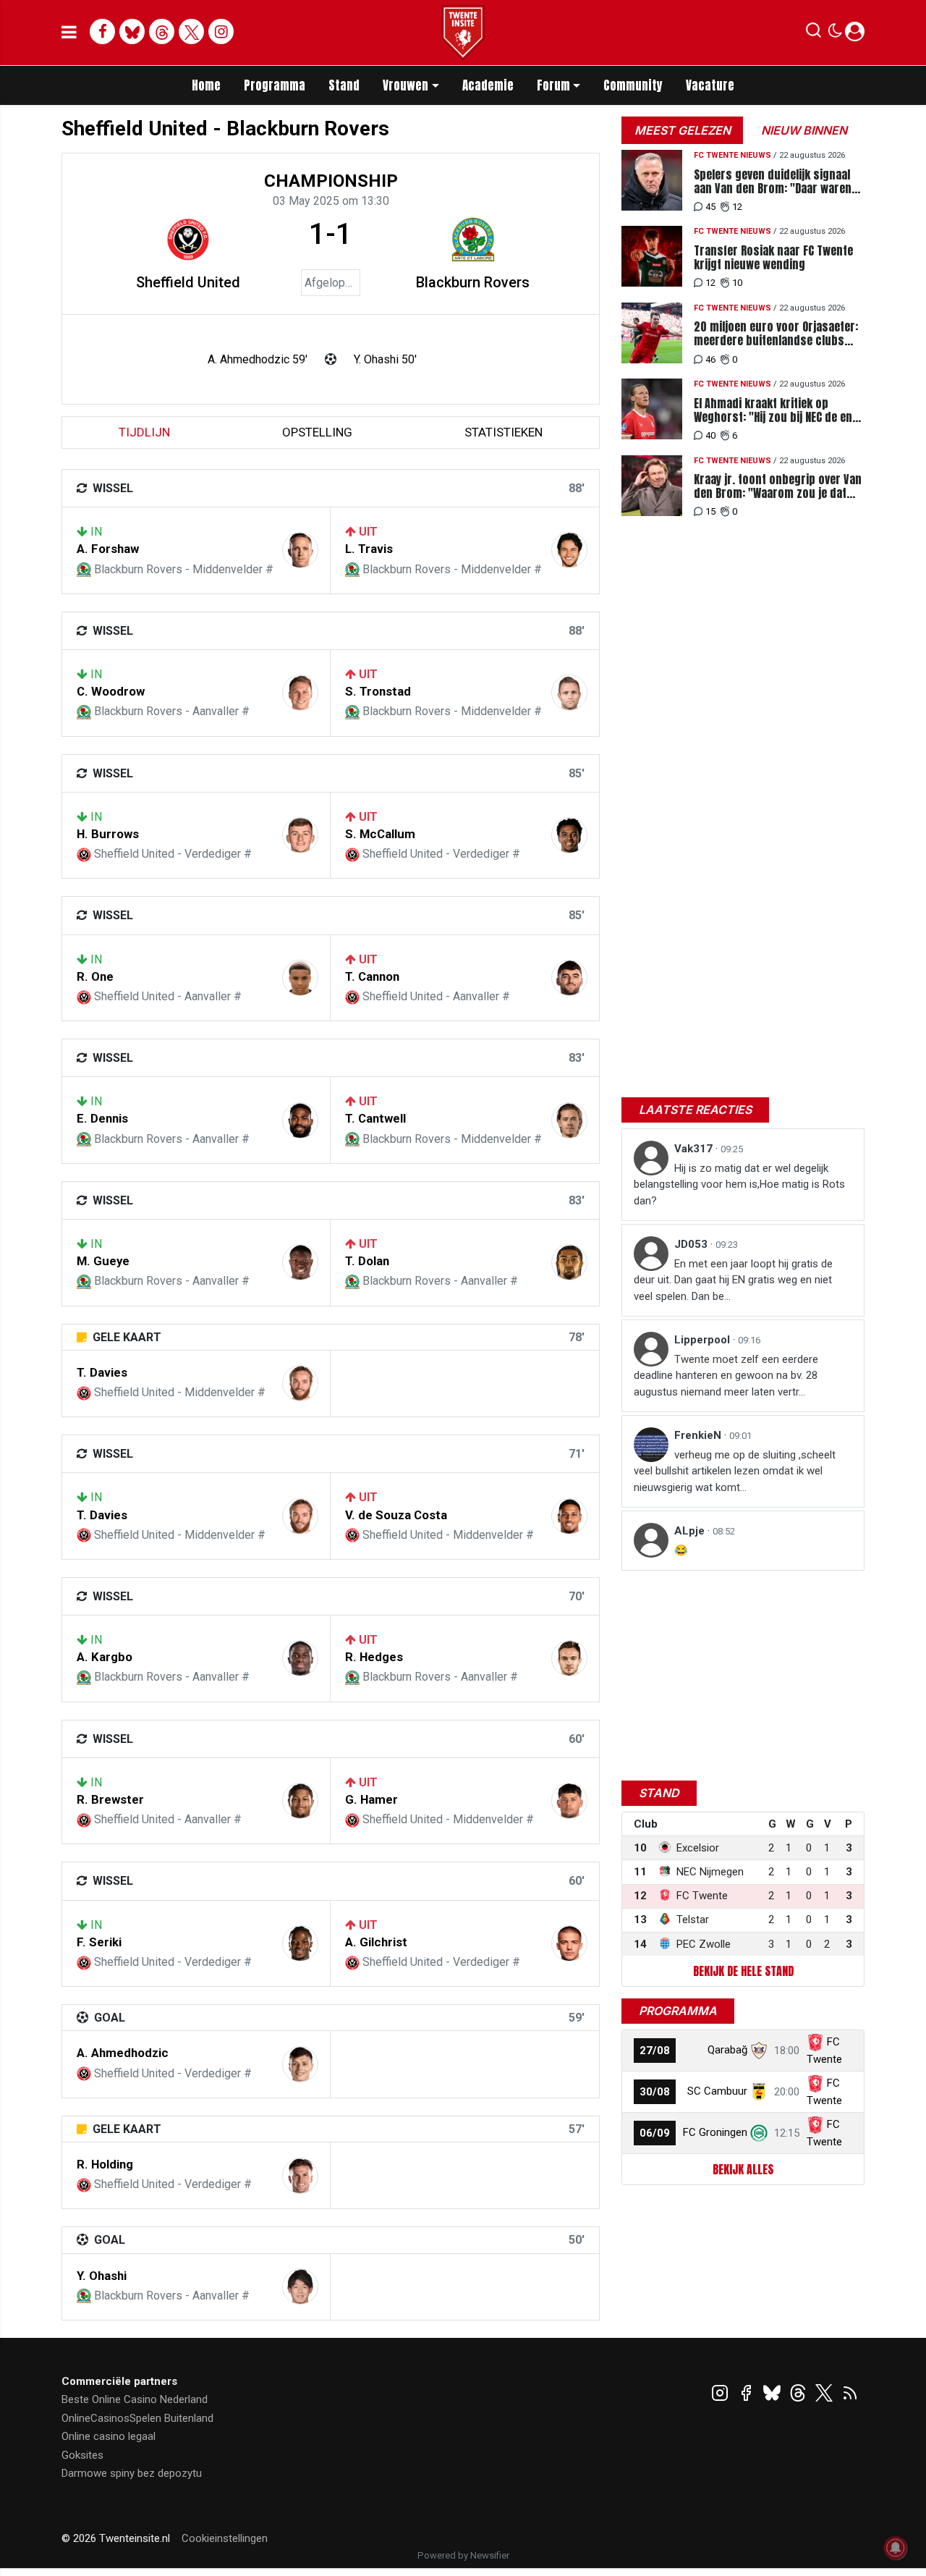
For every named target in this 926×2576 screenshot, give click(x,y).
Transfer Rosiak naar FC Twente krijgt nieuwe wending (773, 258)
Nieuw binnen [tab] (804, 130)
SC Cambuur (717, 2091)
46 (710, 359)
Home (206, 85)
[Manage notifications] (896, 2548)
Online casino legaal (109, 2436)
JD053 (692, 1244)
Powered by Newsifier (463, 2555)
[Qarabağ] (759, 2050)
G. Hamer (371, 1799)
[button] (814, 33)
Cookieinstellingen (225, 2538)
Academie (488, 85)
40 (710, 435)
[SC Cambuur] (759, 2091)
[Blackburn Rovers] (473, 240)
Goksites (82, 2455)
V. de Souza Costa (396, 1515)
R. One (95, 976)
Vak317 (695, 1149)
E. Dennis (102, 1118)
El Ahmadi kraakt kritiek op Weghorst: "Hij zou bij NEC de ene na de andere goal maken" (776, 410)
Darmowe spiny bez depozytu (132, 2473)
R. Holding (105, 2164)
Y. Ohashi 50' (385, 359)
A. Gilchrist (376, 1942)
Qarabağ (727, 2050)
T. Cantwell (375, 1118)
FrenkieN (699, 1435)
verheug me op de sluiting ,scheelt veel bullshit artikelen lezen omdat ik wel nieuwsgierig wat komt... (735, 1471)
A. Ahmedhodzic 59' (258, 359)
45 (710, 207)
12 (737, 207)
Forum (553, 85)
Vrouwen (405, 85)
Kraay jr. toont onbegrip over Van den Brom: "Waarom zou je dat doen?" (778, 486)
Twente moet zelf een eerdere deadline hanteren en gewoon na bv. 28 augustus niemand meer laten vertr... (726, 1376)
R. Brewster (110, 1799)
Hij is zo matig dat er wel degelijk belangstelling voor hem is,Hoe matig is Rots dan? (739, 1184)
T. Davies (102, 1372)
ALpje (691, 1531)
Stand (344, 85)
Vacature (710, 85)
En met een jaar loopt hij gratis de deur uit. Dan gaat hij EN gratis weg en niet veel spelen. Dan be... (733, 1280)
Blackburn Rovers (473, 282)
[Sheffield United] (188, 240)
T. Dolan (367, 1261)
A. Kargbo (105, 1657)
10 (737, 283)
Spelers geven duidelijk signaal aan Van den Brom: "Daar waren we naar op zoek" (773, 182)
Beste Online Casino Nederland (135, 2399)
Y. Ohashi (102, 2276)
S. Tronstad (378, 691)
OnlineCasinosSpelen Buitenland (137, 2418)
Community (633, 85)
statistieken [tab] (504, 432)
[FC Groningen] (759, 2132)
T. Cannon (372, 976)
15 (710, 511)
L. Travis (369, 549)
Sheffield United (188, 282)
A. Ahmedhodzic (123, 2053)
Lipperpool (704, 1340)
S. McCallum (380, 834)
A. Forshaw (108, 549)
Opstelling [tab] (317, 432)
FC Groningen (715, 2132)
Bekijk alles (743, 2169)
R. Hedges (374, 1657)
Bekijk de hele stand (743, 1971)
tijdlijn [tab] (144, 432)
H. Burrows (108, 834)
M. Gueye (103, 1261)
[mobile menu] (69, 33)
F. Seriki (99, 1942)
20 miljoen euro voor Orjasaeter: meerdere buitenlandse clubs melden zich (776, 334)
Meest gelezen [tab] (683, 130)
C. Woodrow (111, 691)
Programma (275, 85)
